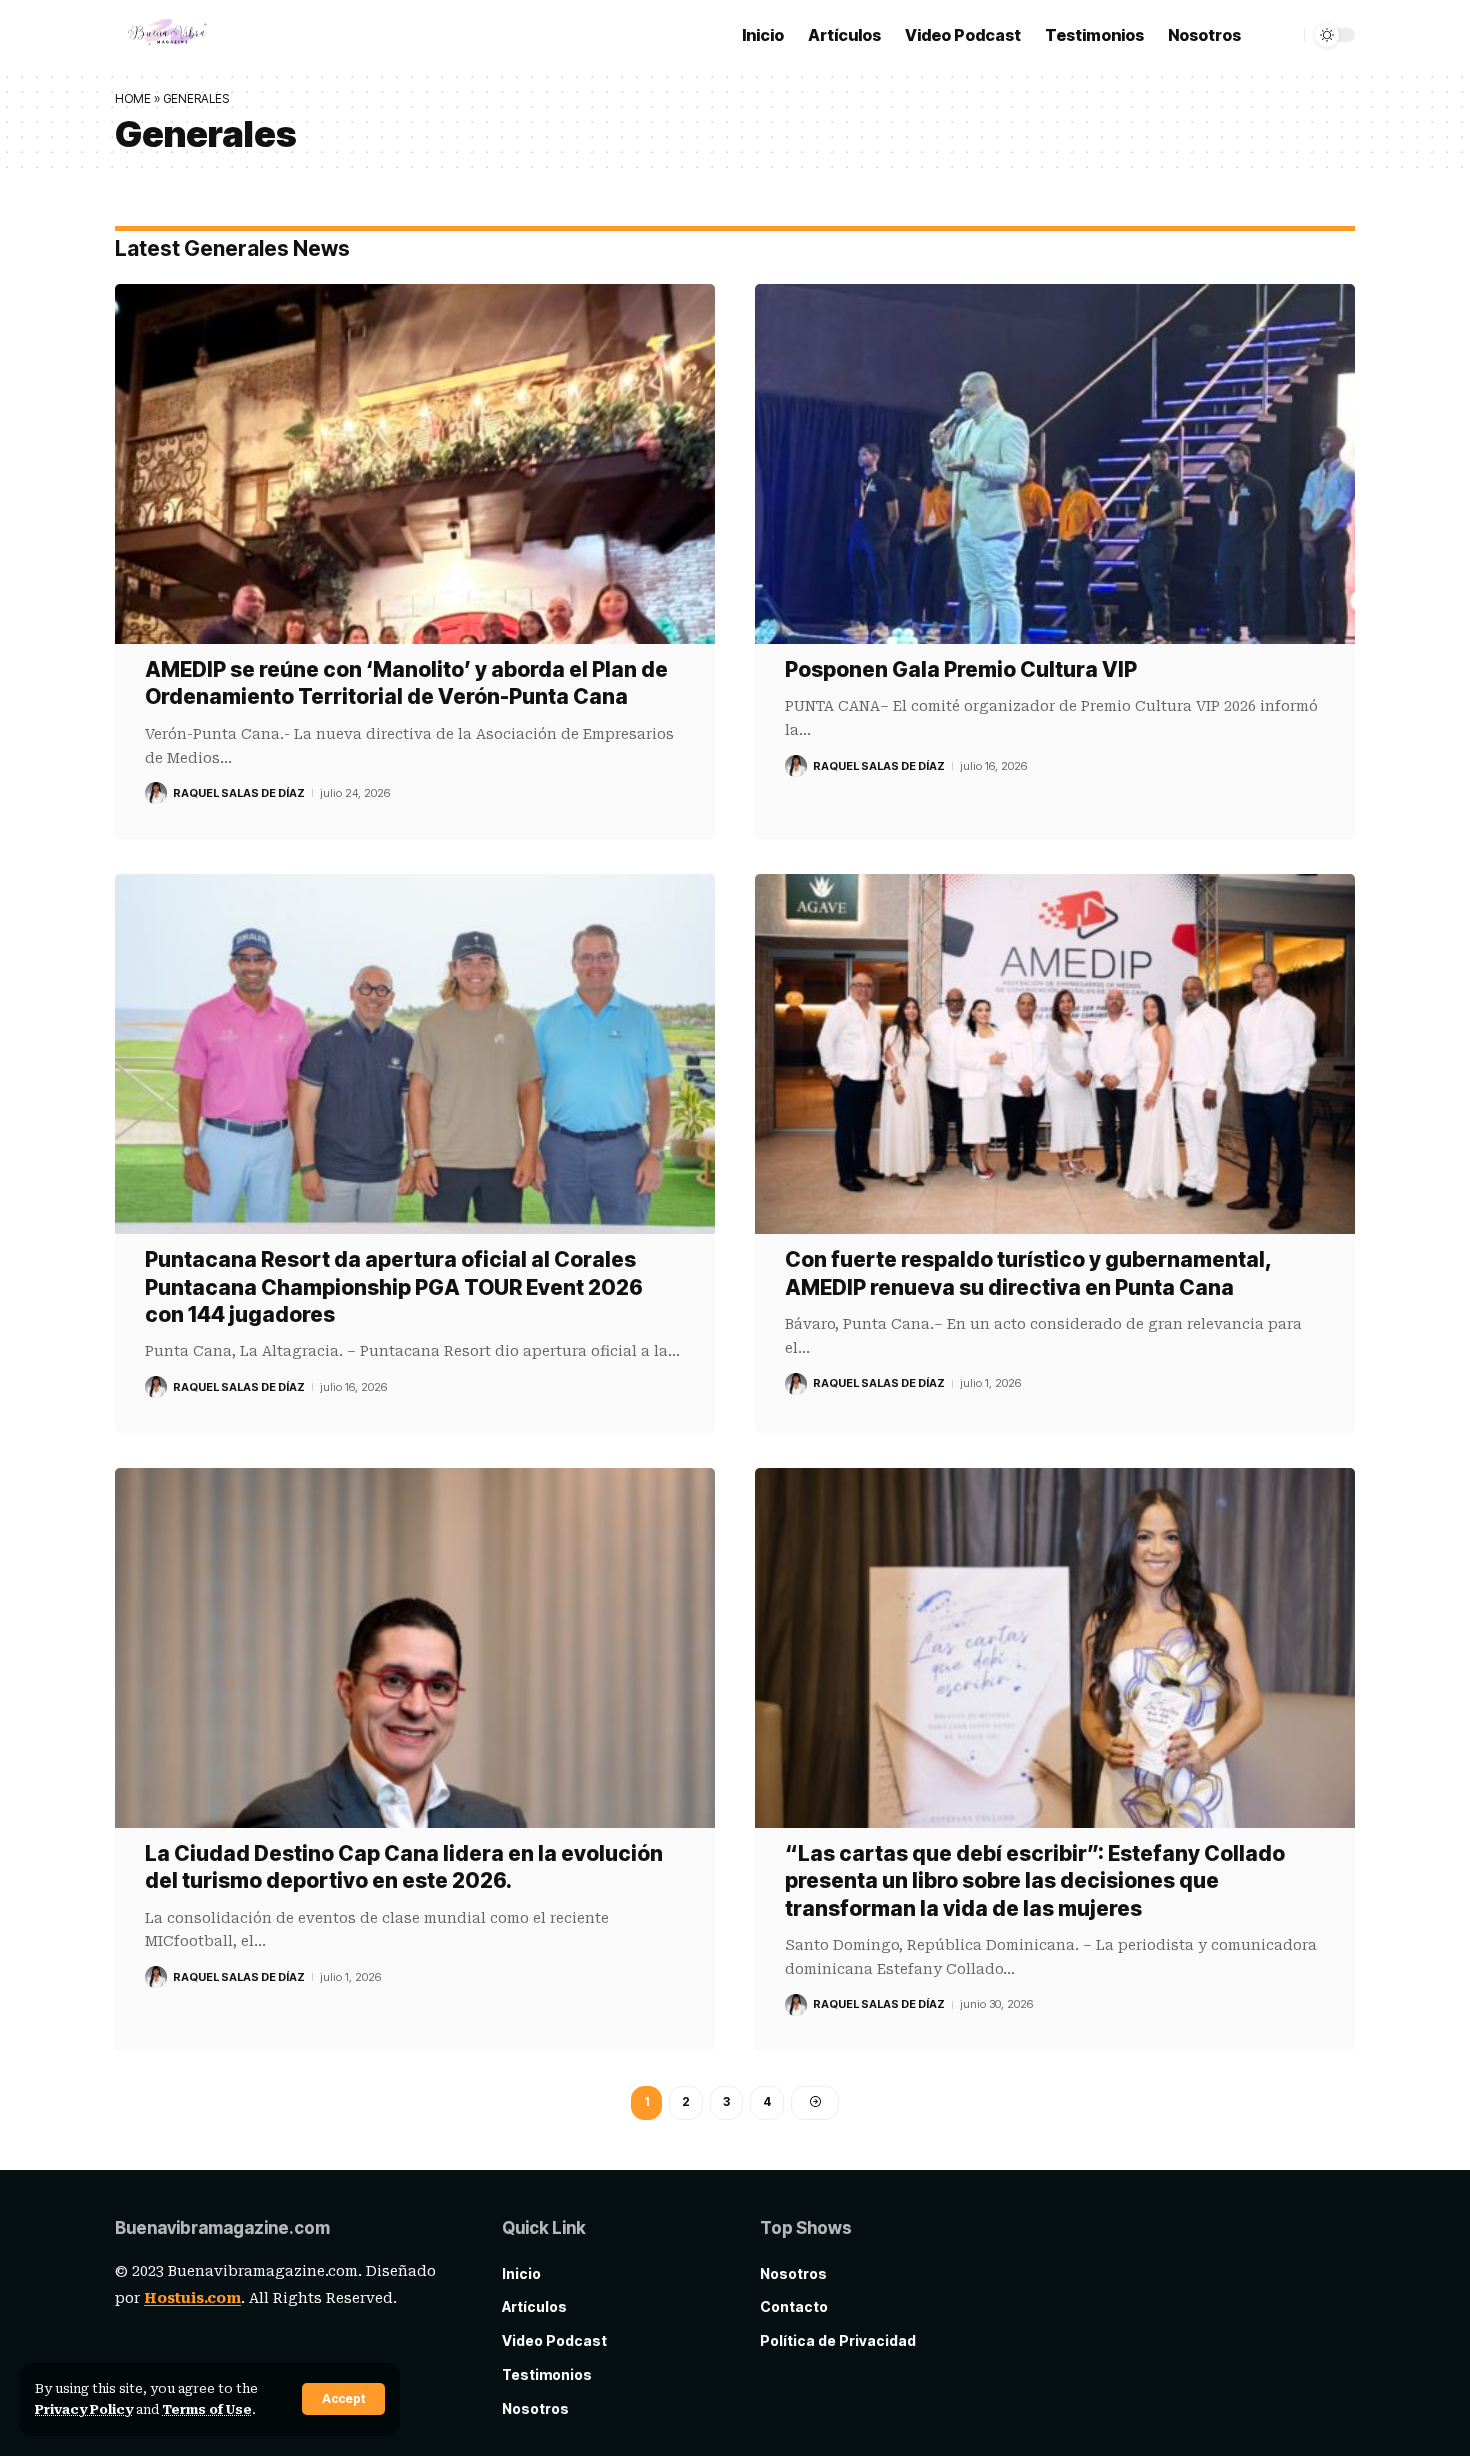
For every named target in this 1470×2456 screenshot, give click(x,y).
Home (133, 98)
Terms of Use (207, 2409)
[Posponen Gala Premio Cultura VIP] (1055, 464)
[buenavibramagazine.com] (168, 35)
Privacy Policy (84, 2409)
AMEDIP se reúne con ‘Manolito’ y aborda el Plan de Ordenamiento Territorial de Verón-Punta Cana (406, 683)
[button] (343, 2399)
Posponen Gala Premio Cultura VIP (961, 669)
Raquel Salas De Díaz (239, 793)
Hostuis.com (192, 2298)
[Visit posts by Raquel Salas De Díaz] (156, 793)
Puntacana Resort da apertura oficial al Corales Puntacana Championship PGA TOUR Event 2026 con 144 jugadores (394, 1287)
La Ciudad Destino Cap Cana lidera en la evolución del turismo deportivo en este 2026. (404, 1867)
